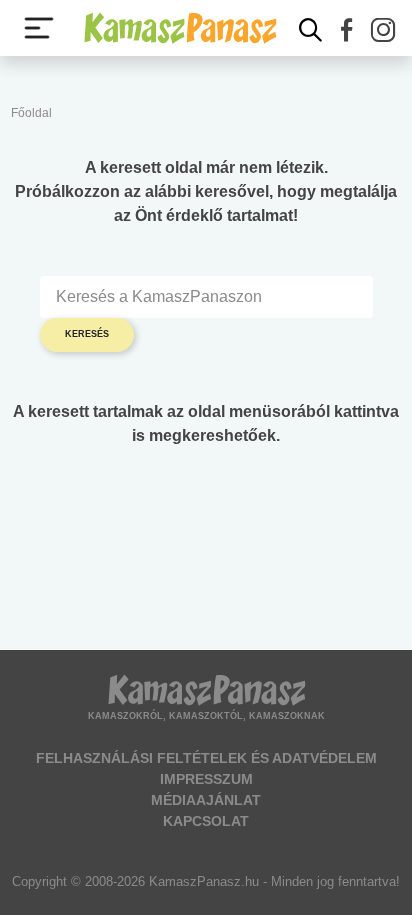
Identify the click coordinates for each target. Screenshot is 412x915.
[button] (347, 30)
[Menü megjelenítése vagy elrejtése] (39, 28)
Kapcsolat (206, 821)
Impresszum (206, 779)
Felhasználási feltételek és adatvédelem (206, 758)
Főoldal (31, 113)
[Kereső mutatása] (311, 30)
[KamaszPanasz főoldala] (180, 27)
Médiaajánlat (206, 800)
